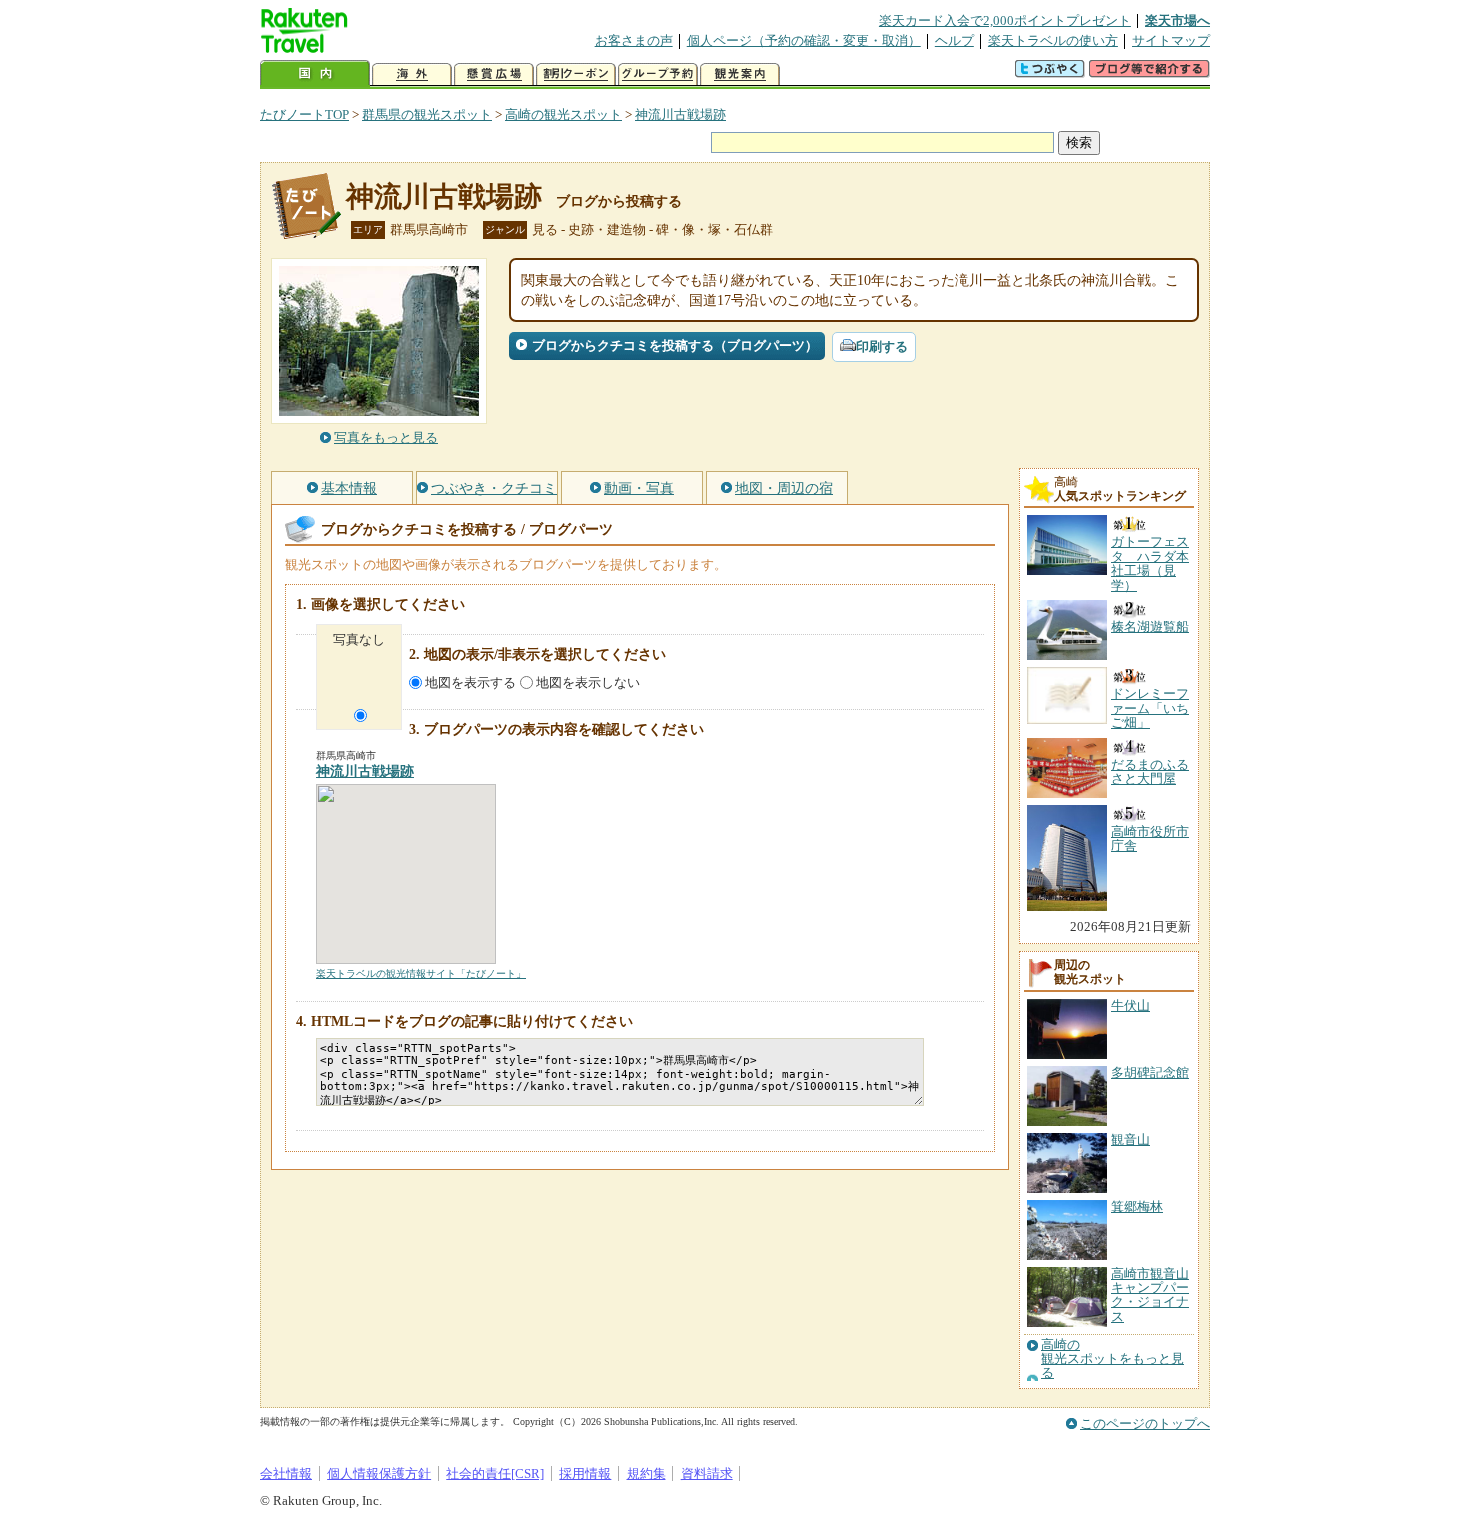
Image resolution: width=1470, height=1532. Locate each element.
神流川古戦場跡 (680, 114)
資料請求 (707, 1473)
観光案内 (740, 74)
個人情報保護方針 (379, 1473)
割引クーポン (576, 74)
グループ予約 (658, 74)
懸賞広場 (494, 74)
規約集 (646, 1473)
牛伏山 (1130, 1005)
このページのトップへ (1145, 1423)
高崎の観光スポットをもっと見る (1112, 1359)
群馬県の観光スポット (427, 114)
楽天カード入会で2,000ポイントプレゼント (1005, 20)
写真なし (359, 639)
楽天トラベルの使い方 (1053, 40)
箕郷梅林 (1137, 1206)
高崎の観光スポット (563, 114)
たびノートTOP (304, 114)
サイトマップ (1171, 40)
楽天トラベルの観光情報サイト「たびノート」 (421, 973)
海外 (412, 74)
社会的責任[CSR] (495, 1473)
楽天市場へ (1177, 20)
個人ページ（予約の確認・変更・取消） (804, 40)
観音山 (1130, 1139)
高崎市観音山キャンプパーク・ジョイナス (1150, 1295)
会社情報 (286, 1473)
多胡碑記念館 (1150, 1072)
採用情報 (585, 1473)
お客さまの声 (634, 40)
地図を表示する (470, 682)
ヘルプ (954, 40)
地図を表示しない (588, 682)
